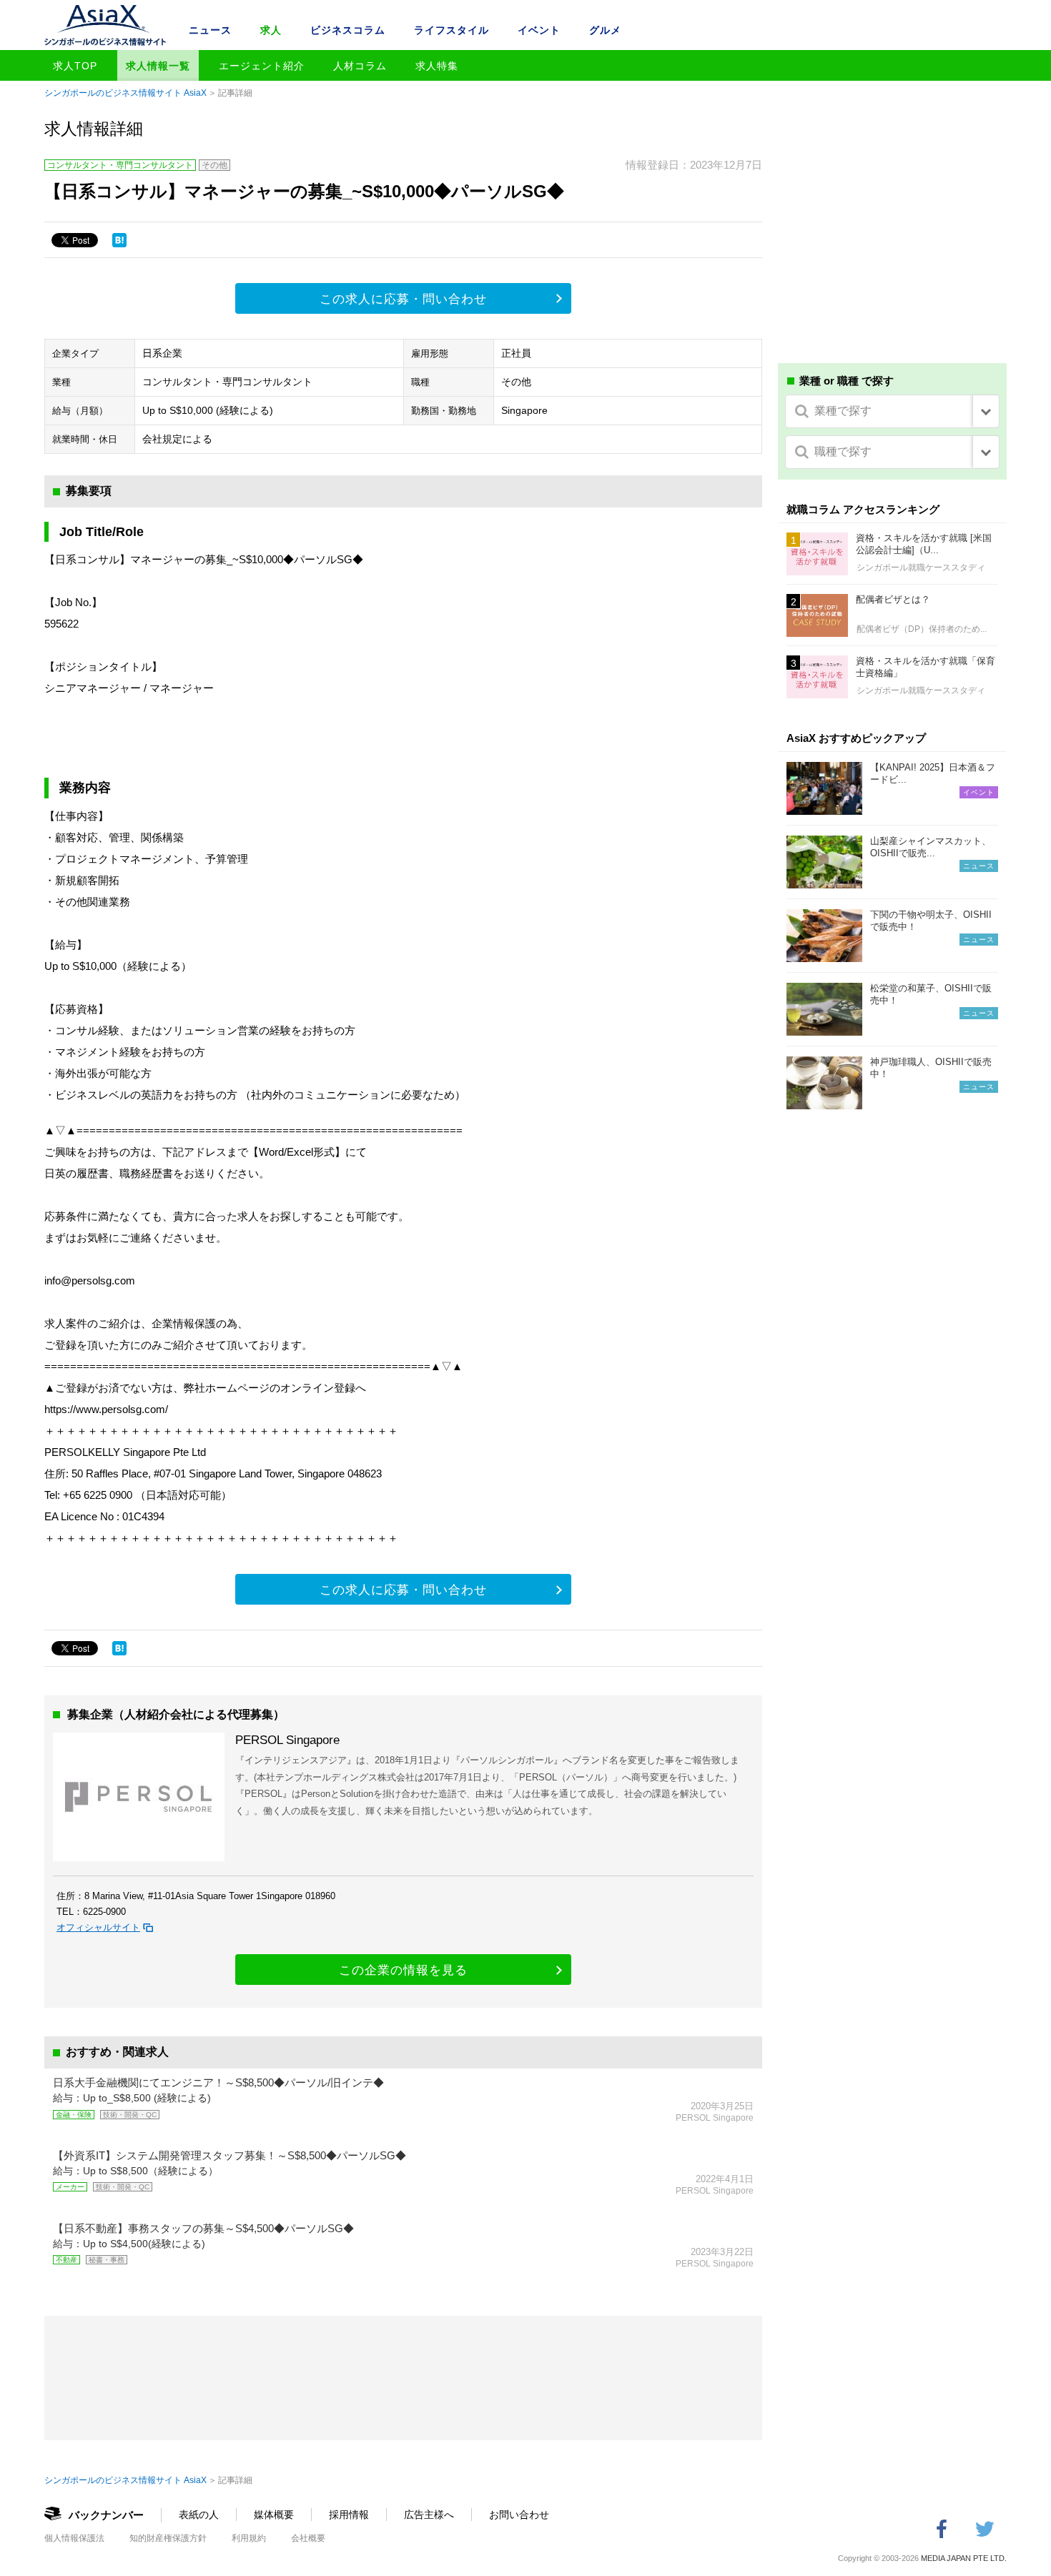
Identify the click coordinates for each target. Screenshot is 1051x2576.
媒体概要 (274, 2515)
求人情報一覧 (158, 66)
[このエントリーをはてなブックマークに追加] (119, 240)
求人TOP (75, 66)
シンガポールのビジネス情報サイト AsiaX (125, 93)
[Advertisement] (892, 242)
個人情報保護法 (74, 2538)
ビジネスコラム (348, 30)
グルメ (605, 30)
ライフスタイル (452, 30)
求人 (271, 30)
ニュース (210, 30)
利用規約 (249, 2538)
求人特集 (437, 66)
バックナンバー (106, 2515)
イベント (539, 30)
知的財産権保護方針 (168, 2538)
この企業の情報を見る (403, 1970)
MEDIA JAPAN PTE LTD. (964, 2558)
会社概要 (308, 2538)
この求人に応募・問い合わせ (403, 299)
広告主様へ (429, 2515)
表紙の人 (199, 2515)
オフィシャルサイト (98, 1927)
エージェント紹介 (262, 66)
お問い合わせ (519, 2515)
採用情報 (349, 2515)
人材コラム (360, 66)
